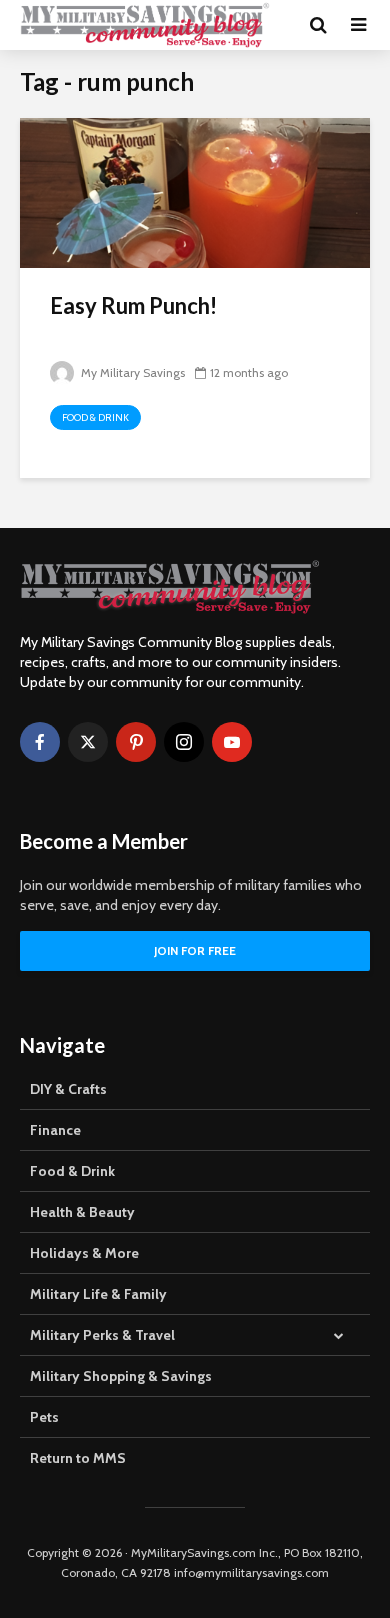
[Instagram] (184, 742)
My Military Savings (131, 372)
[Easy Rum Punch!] (195, 191)
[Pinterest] (136, 742)
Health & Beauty (82, 1212)
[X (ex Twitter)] (88, 742)
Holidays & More (84, 1253)
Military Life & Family (98, 1294)
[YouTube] (232, 742)
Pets (44, 1417)
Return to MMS (78, 1458)
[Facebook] (40, 742)
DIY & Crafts (68, 1089)
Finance (55, 1130)
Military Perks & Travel (102, 1335)
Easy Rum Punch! (133, 305)
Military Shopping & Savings (121, 1376)
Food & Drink (95, 417)
